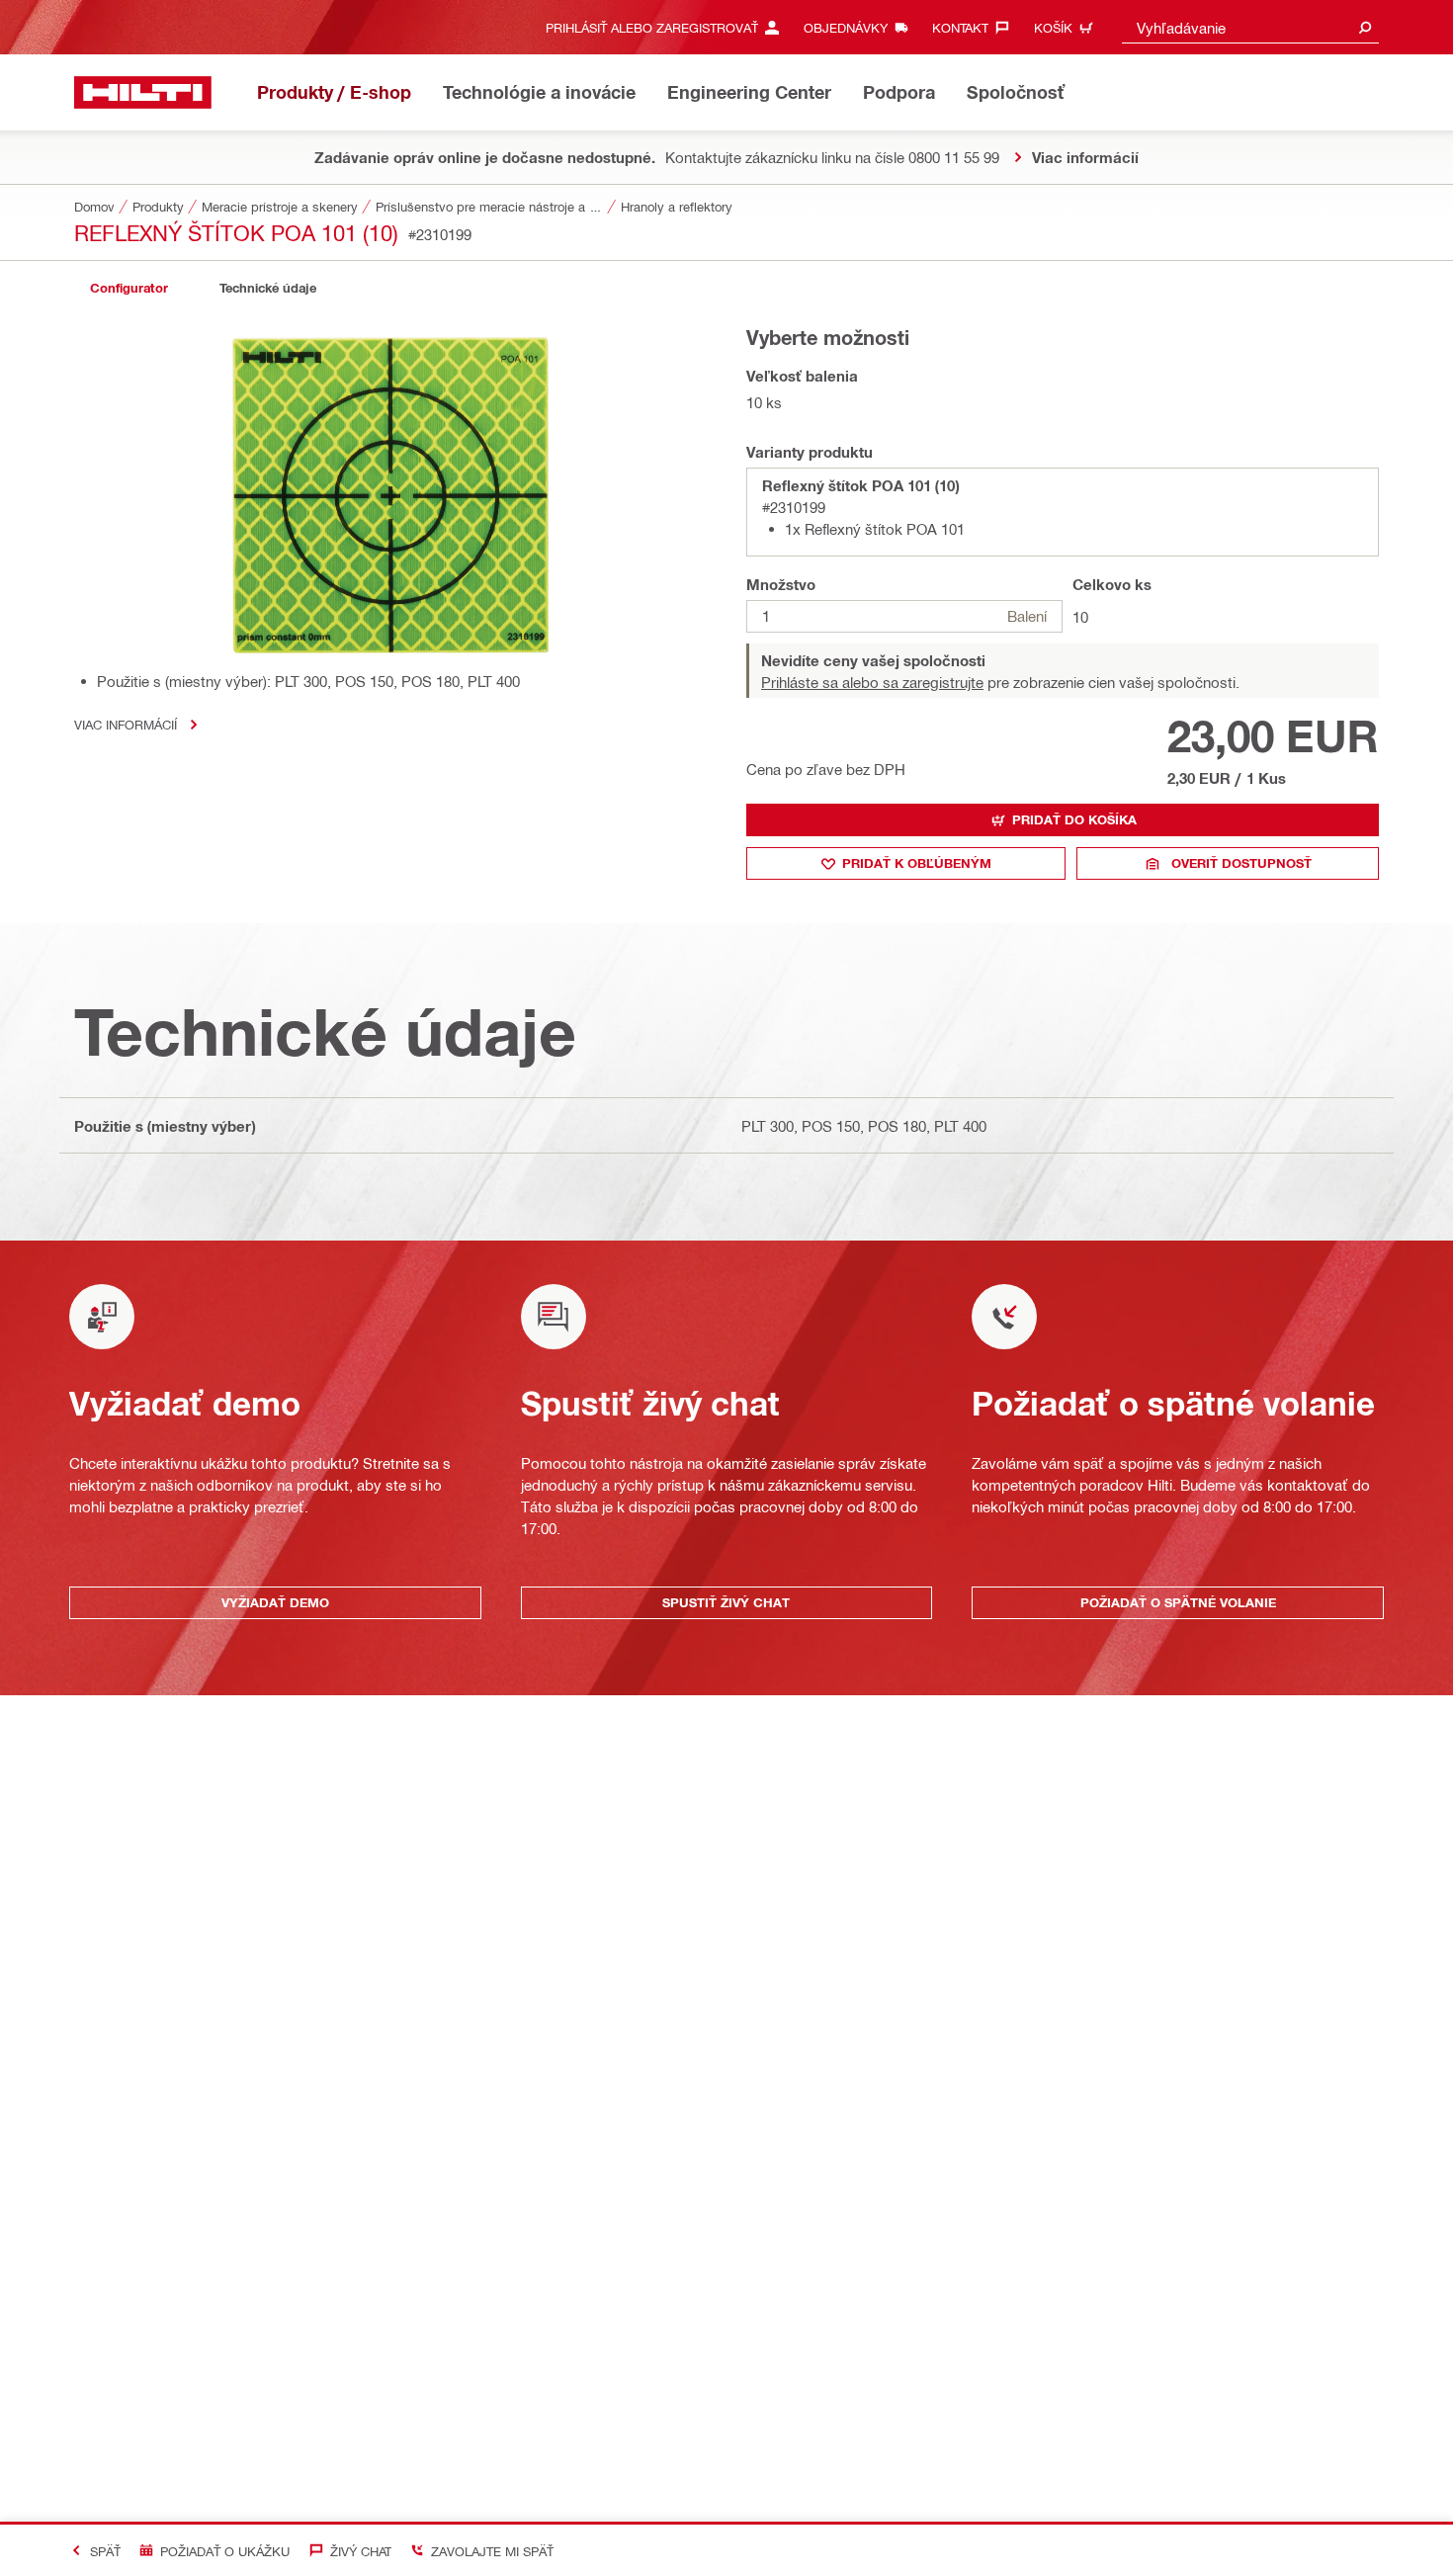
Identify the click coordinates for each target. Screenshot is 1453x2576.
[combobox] (1250, 27)
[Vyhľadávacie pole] (1365, 27)
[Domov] (143, 92)
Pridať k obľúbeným (917, 863)
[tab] (128, 288)
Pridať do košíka (1074, 819)
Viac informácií (126, 724)
